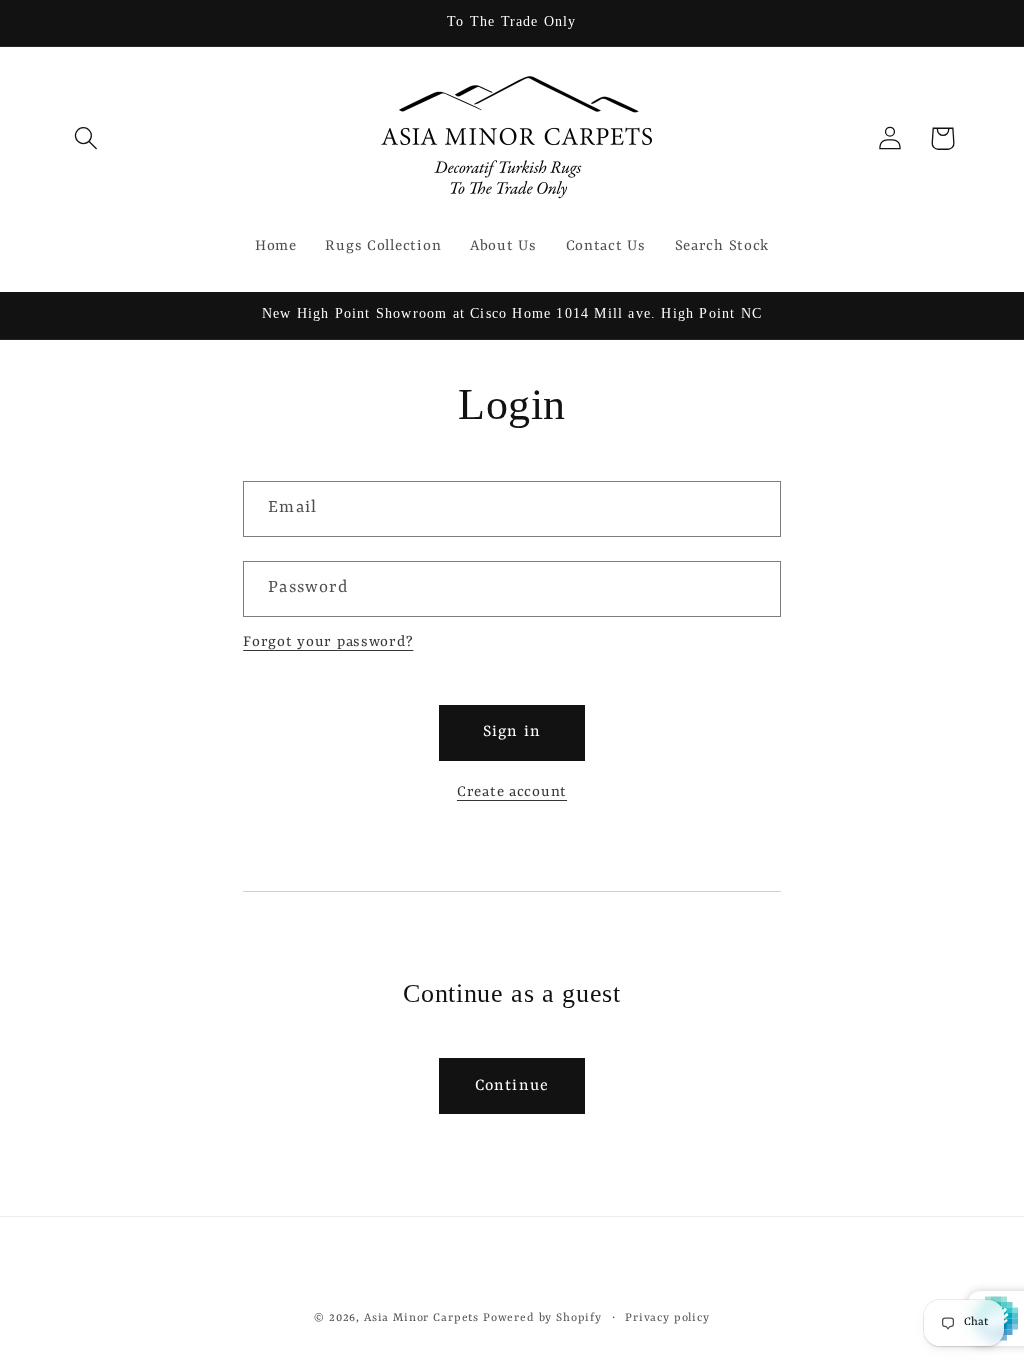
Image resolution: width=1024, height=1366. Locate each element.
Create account (512, 792)
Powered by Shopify (542, 1318)
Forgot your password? (328, 642)
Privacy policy (667, 1318)
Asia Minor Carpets (421, 1318)
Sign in (512, 732)
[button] (86, 138)
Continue (512, 1086)
